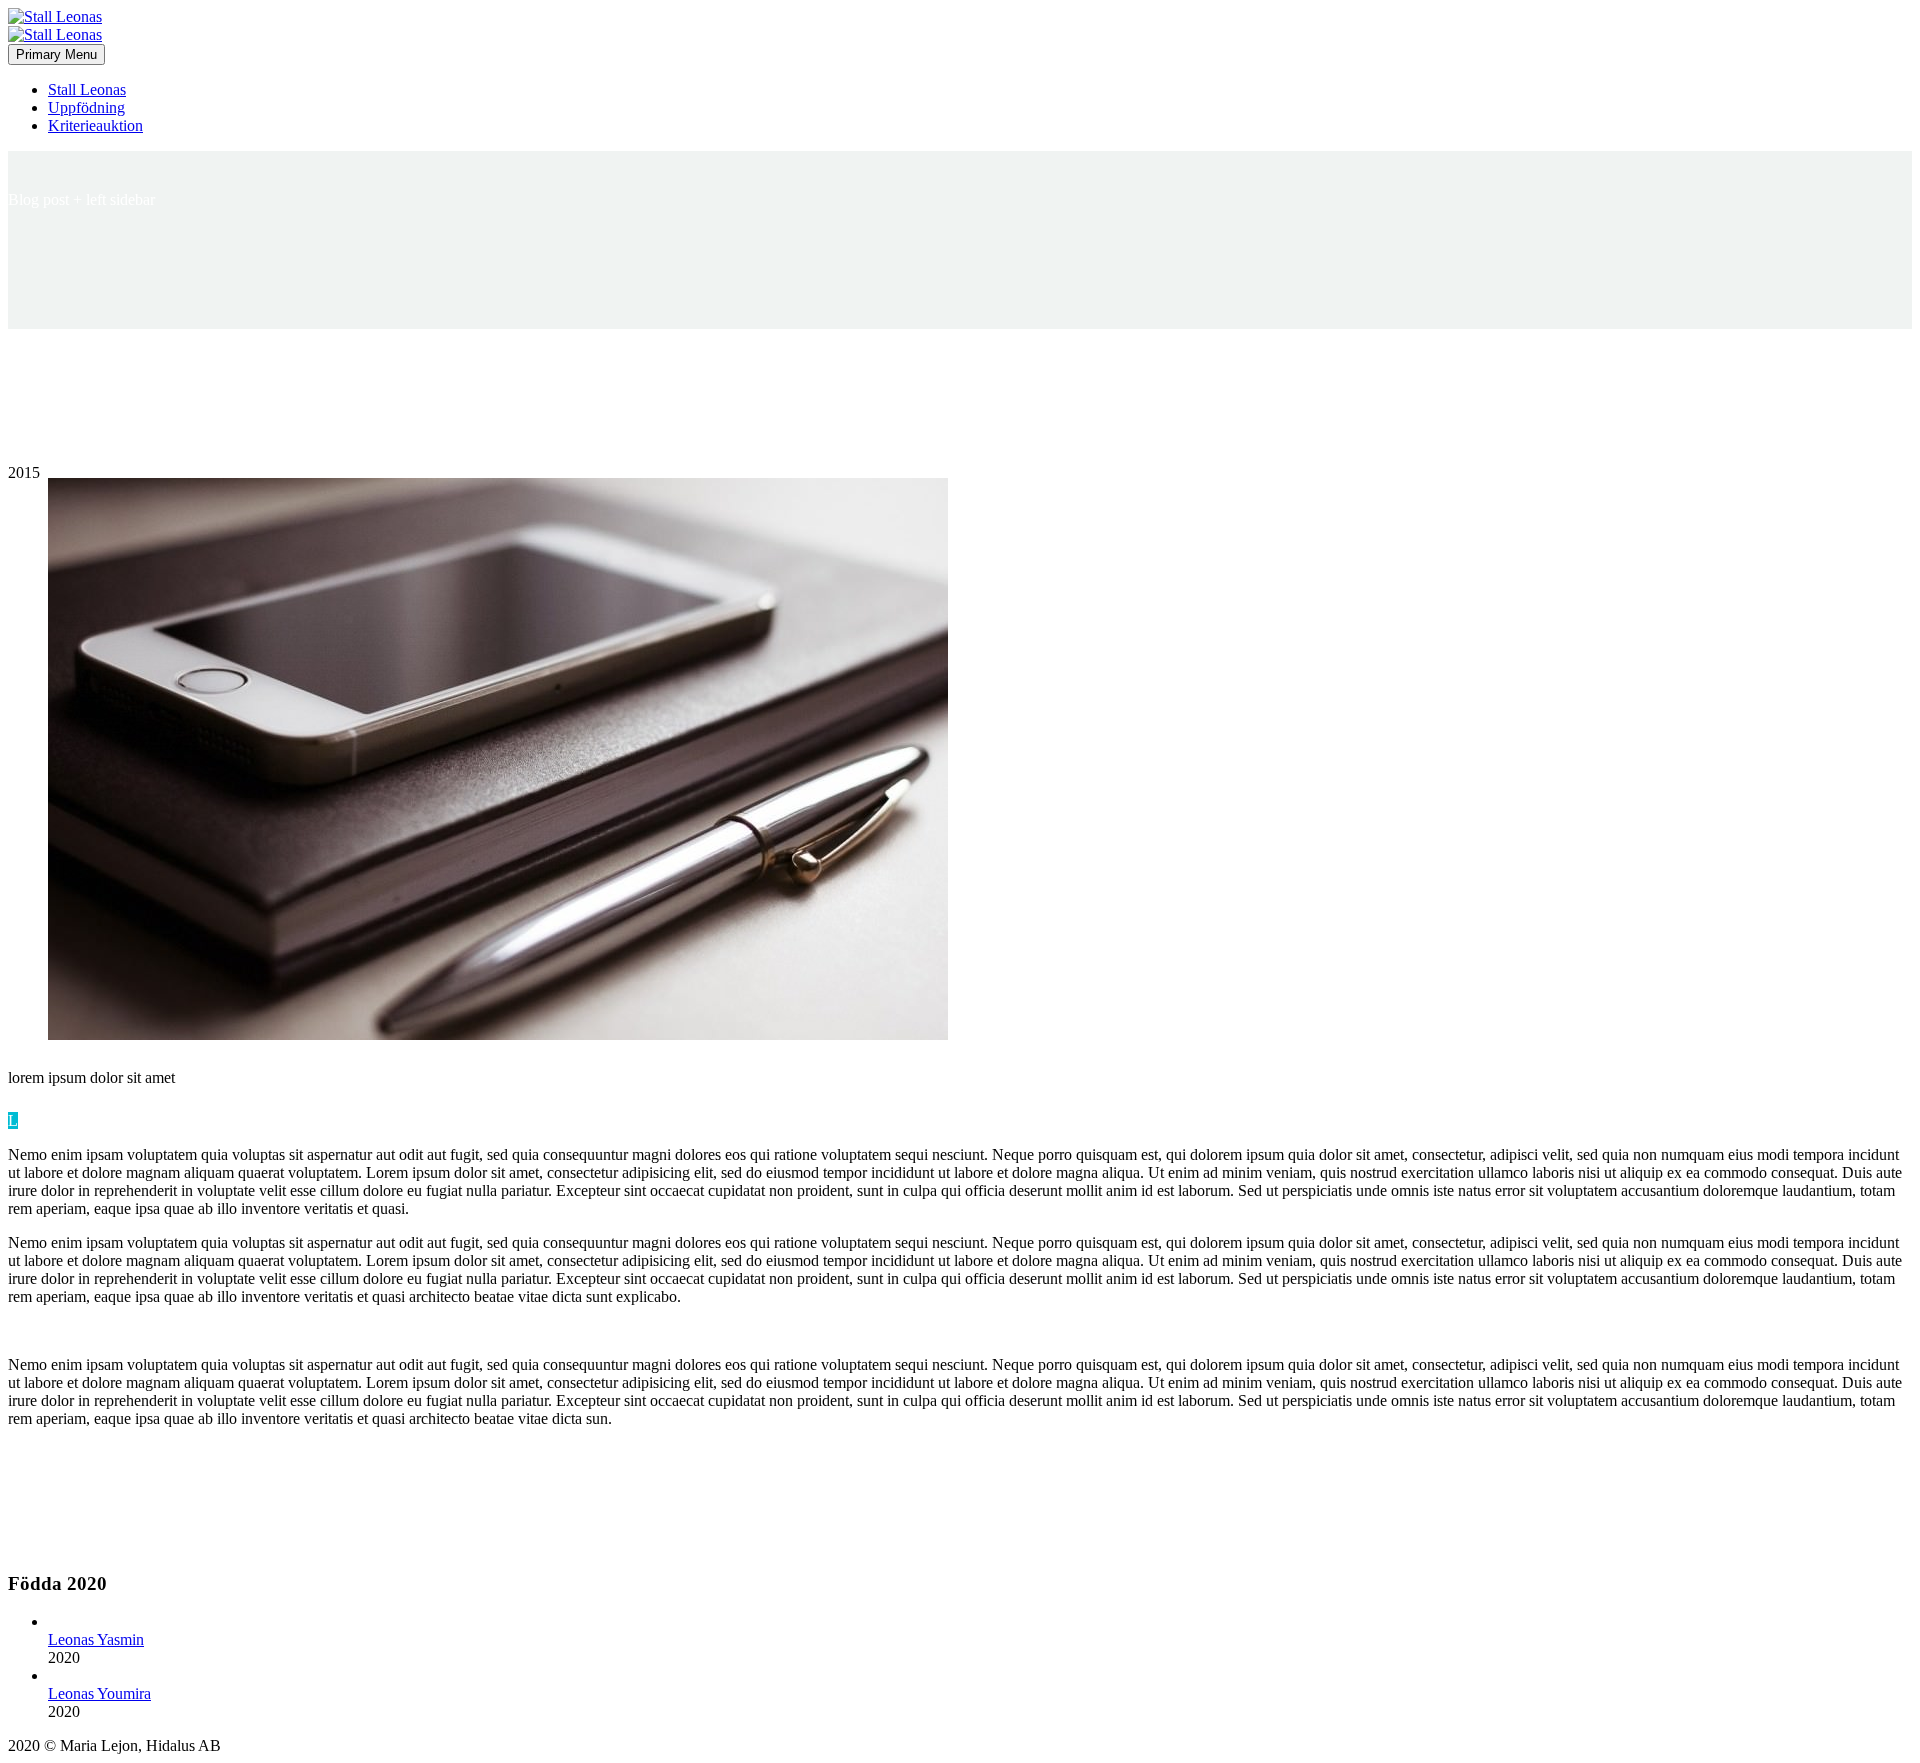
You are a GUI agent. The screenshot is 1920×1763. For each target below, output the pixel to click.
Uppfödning (86, 107)
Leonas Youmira (99, 1693)
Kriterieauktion (95, 125)
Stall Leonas (87, 89)
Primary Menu (56, 54)
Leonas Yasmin (96, 1639)
